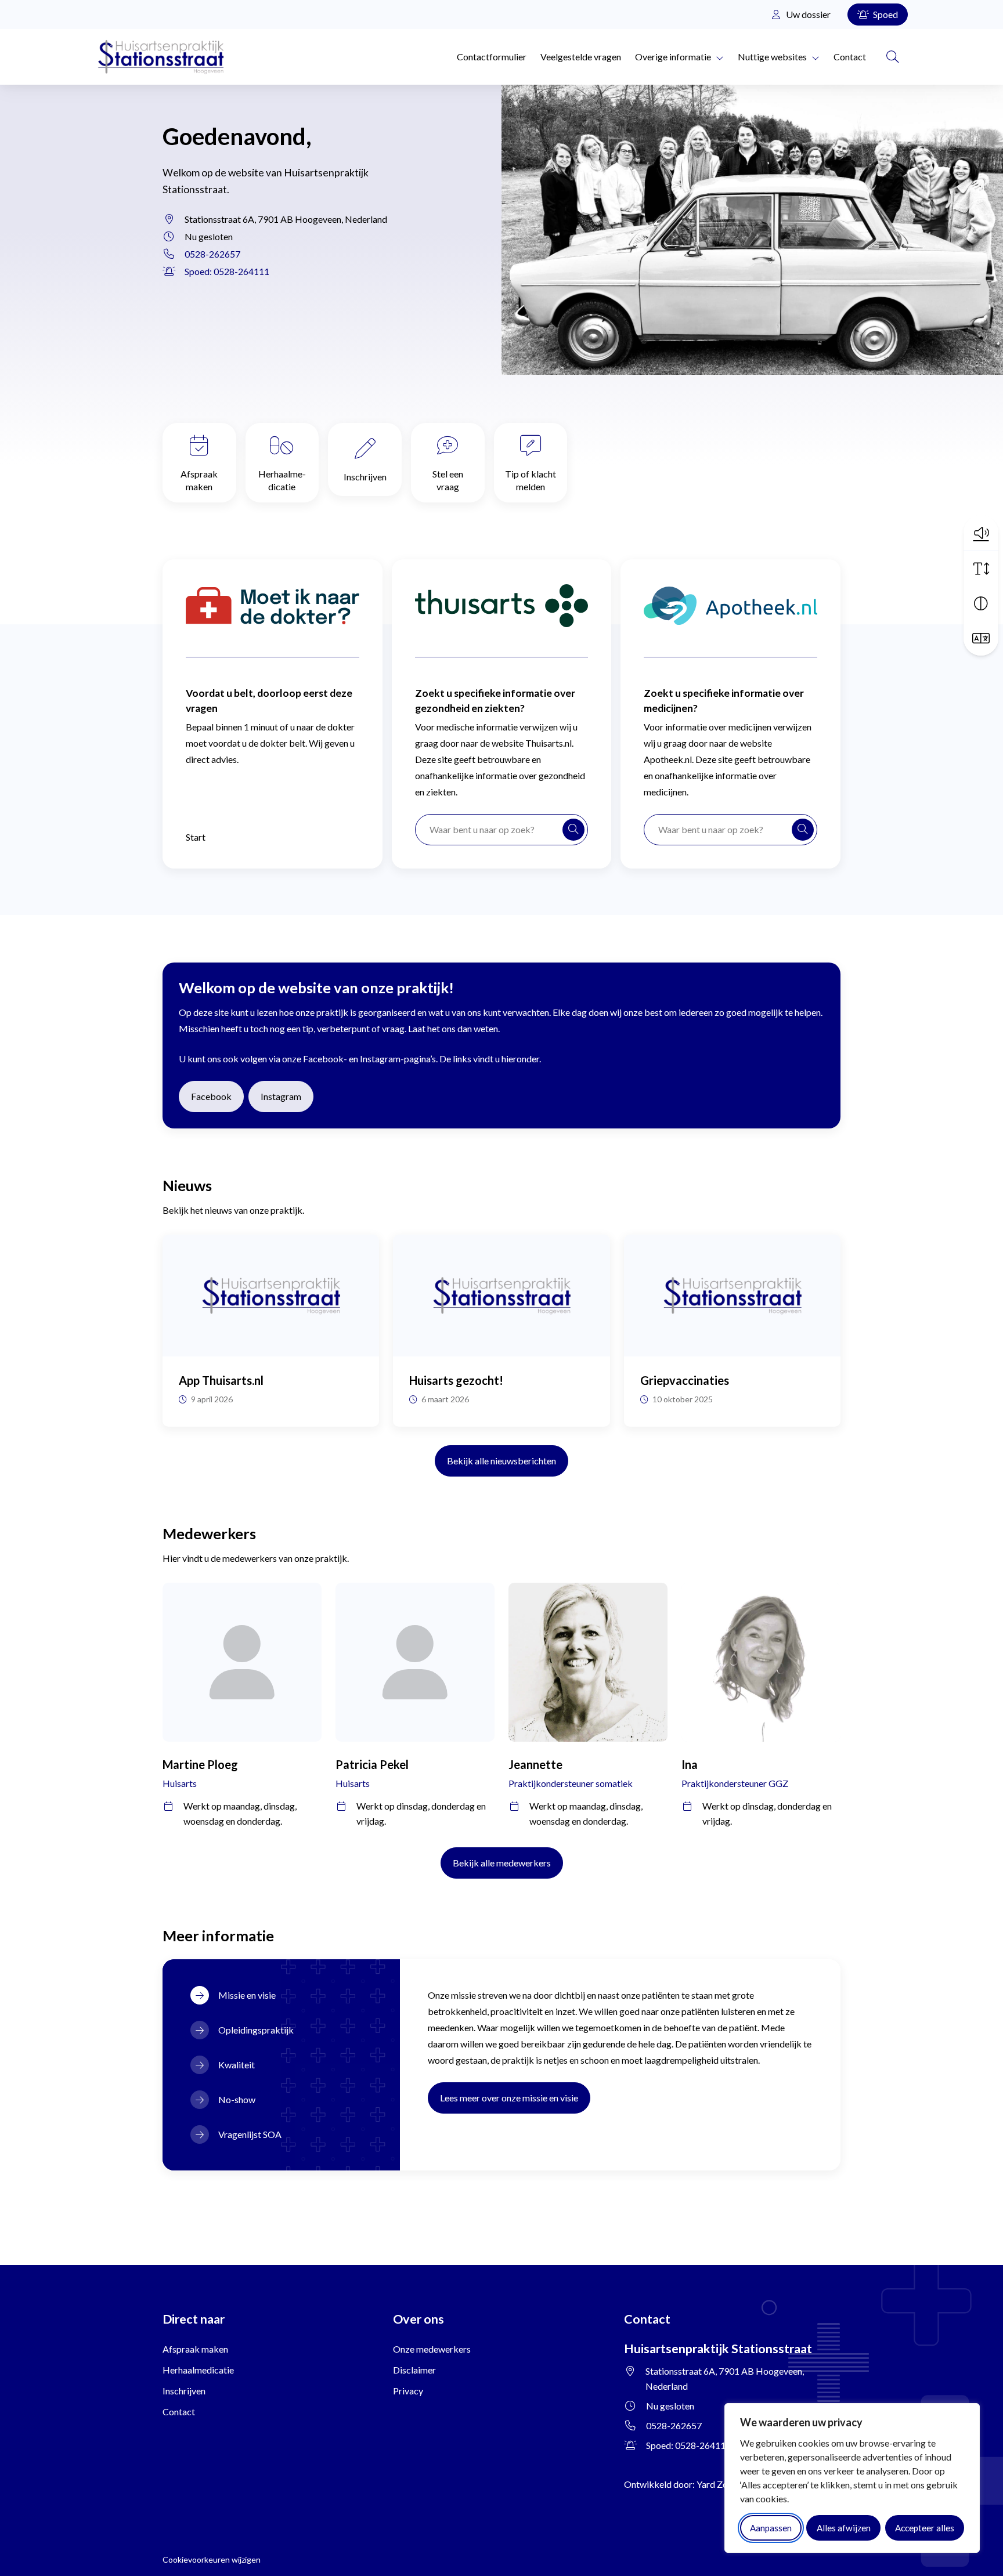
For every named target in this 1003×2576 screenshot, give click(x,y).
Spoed (885, 14)
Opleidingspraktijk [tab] (256, 2030)
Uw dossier (807, 14)
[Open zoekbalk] (893, 57)
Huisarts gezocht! (456, 1380)
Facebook (217, 1096)
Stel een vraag (448, 480)
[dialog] (852, 2478)
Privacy (408, 2391)
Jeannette (535, 1764)
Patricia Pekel (372, 1764)
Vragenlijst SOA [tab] (250, 2134)
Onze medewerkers (432, 2349)
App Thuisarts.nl (221, 1380)
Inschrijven (365, 477)
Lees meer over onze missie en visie (509, 2098)
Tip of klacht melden (531, 480)
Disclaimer (414, 2370)
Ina (690, 1764)
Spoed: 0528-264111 (227, 271)
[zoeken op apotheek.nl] (803, 830)
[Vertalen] (981, 638)
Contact (850, 57)
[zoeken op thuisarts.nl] (573, 830)
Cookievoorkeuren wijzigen (212, 2559)
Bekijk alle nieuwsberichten (501, 1461)
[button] (981, 533)
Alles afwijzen (844, 2528)
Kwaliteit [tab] (237, 2065)
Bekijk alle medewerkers (502, 1863)
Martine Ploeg (200, 1764)
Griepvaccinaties (685, 1380)
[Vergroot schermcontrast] (981, 603)
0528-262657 (212, 254)
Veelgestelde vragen (581, 57)
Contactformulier (492, 57)
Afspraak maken (199, 480)
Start (196, 837)
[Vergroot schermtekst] (981, 569)
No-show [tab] (237, 2099)
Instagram (287, 1096)
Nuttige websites (772, 57)
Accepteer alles (925, 2528)
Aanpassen (771, 2528)
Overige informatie (673, 57)
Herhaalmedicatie (282, 480)
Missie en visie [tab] (247, 1995)
